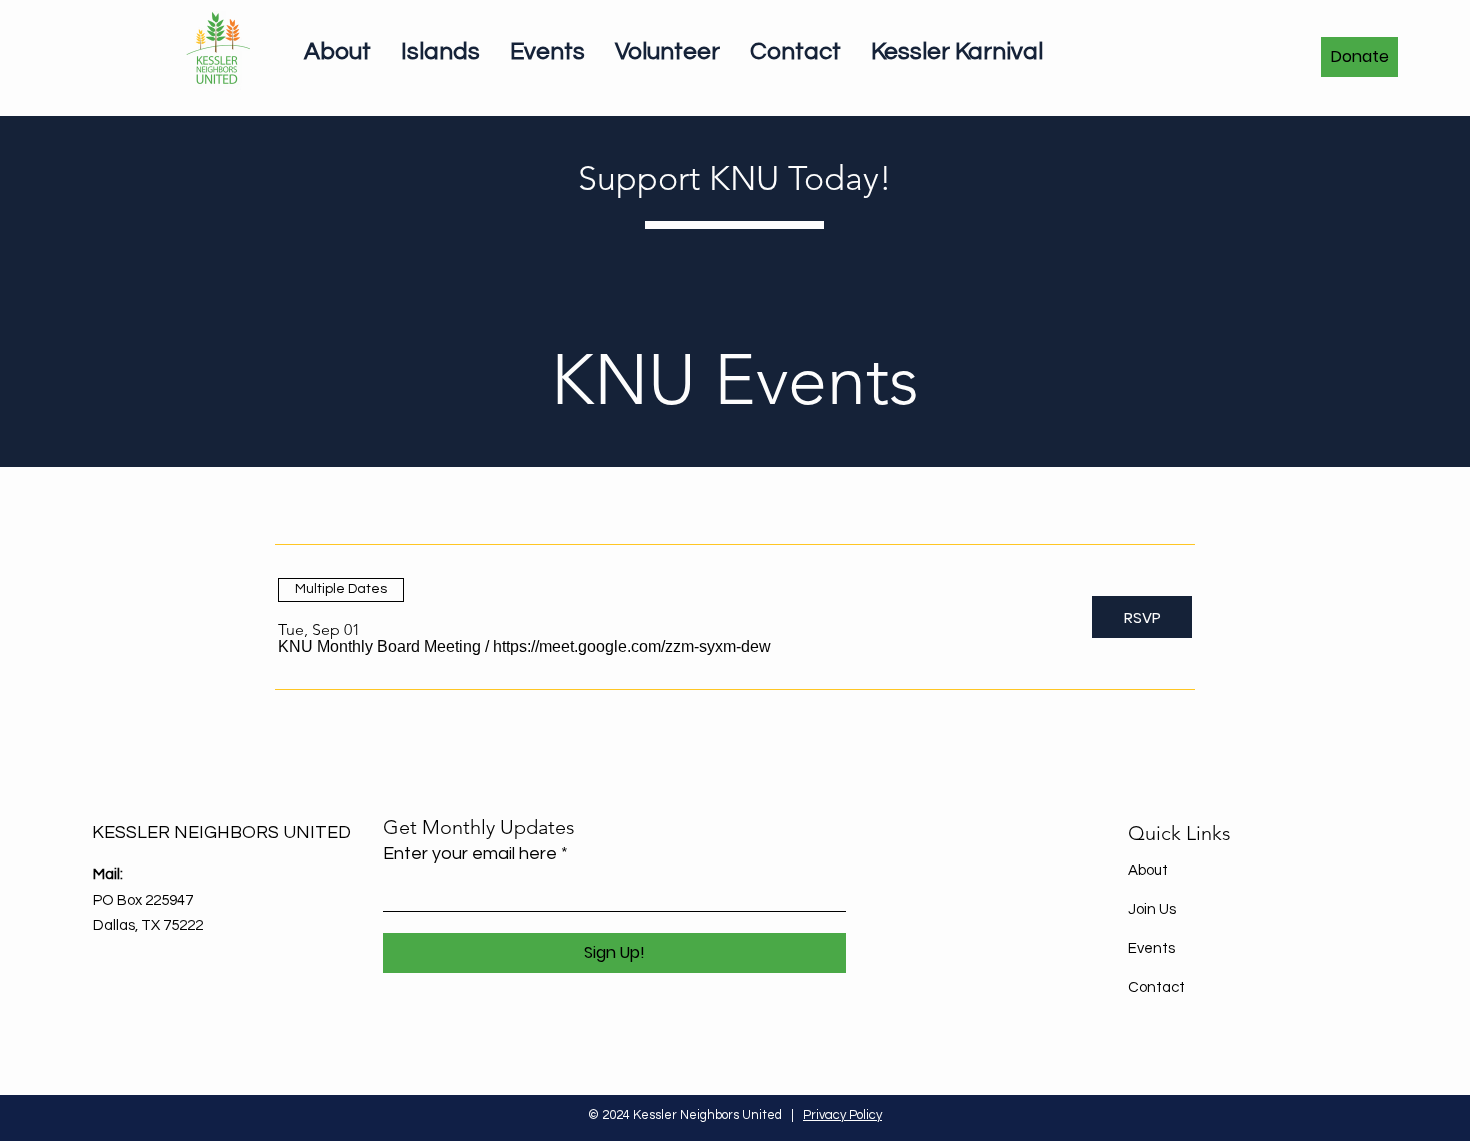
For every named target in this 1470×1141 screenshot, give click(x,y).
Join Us (1152, 909)
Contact (1156, 987)
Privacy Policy (842, 1115)
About (1148, 870)
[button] (379, 647)
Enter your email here (470, 854)
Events (1151, 948)
